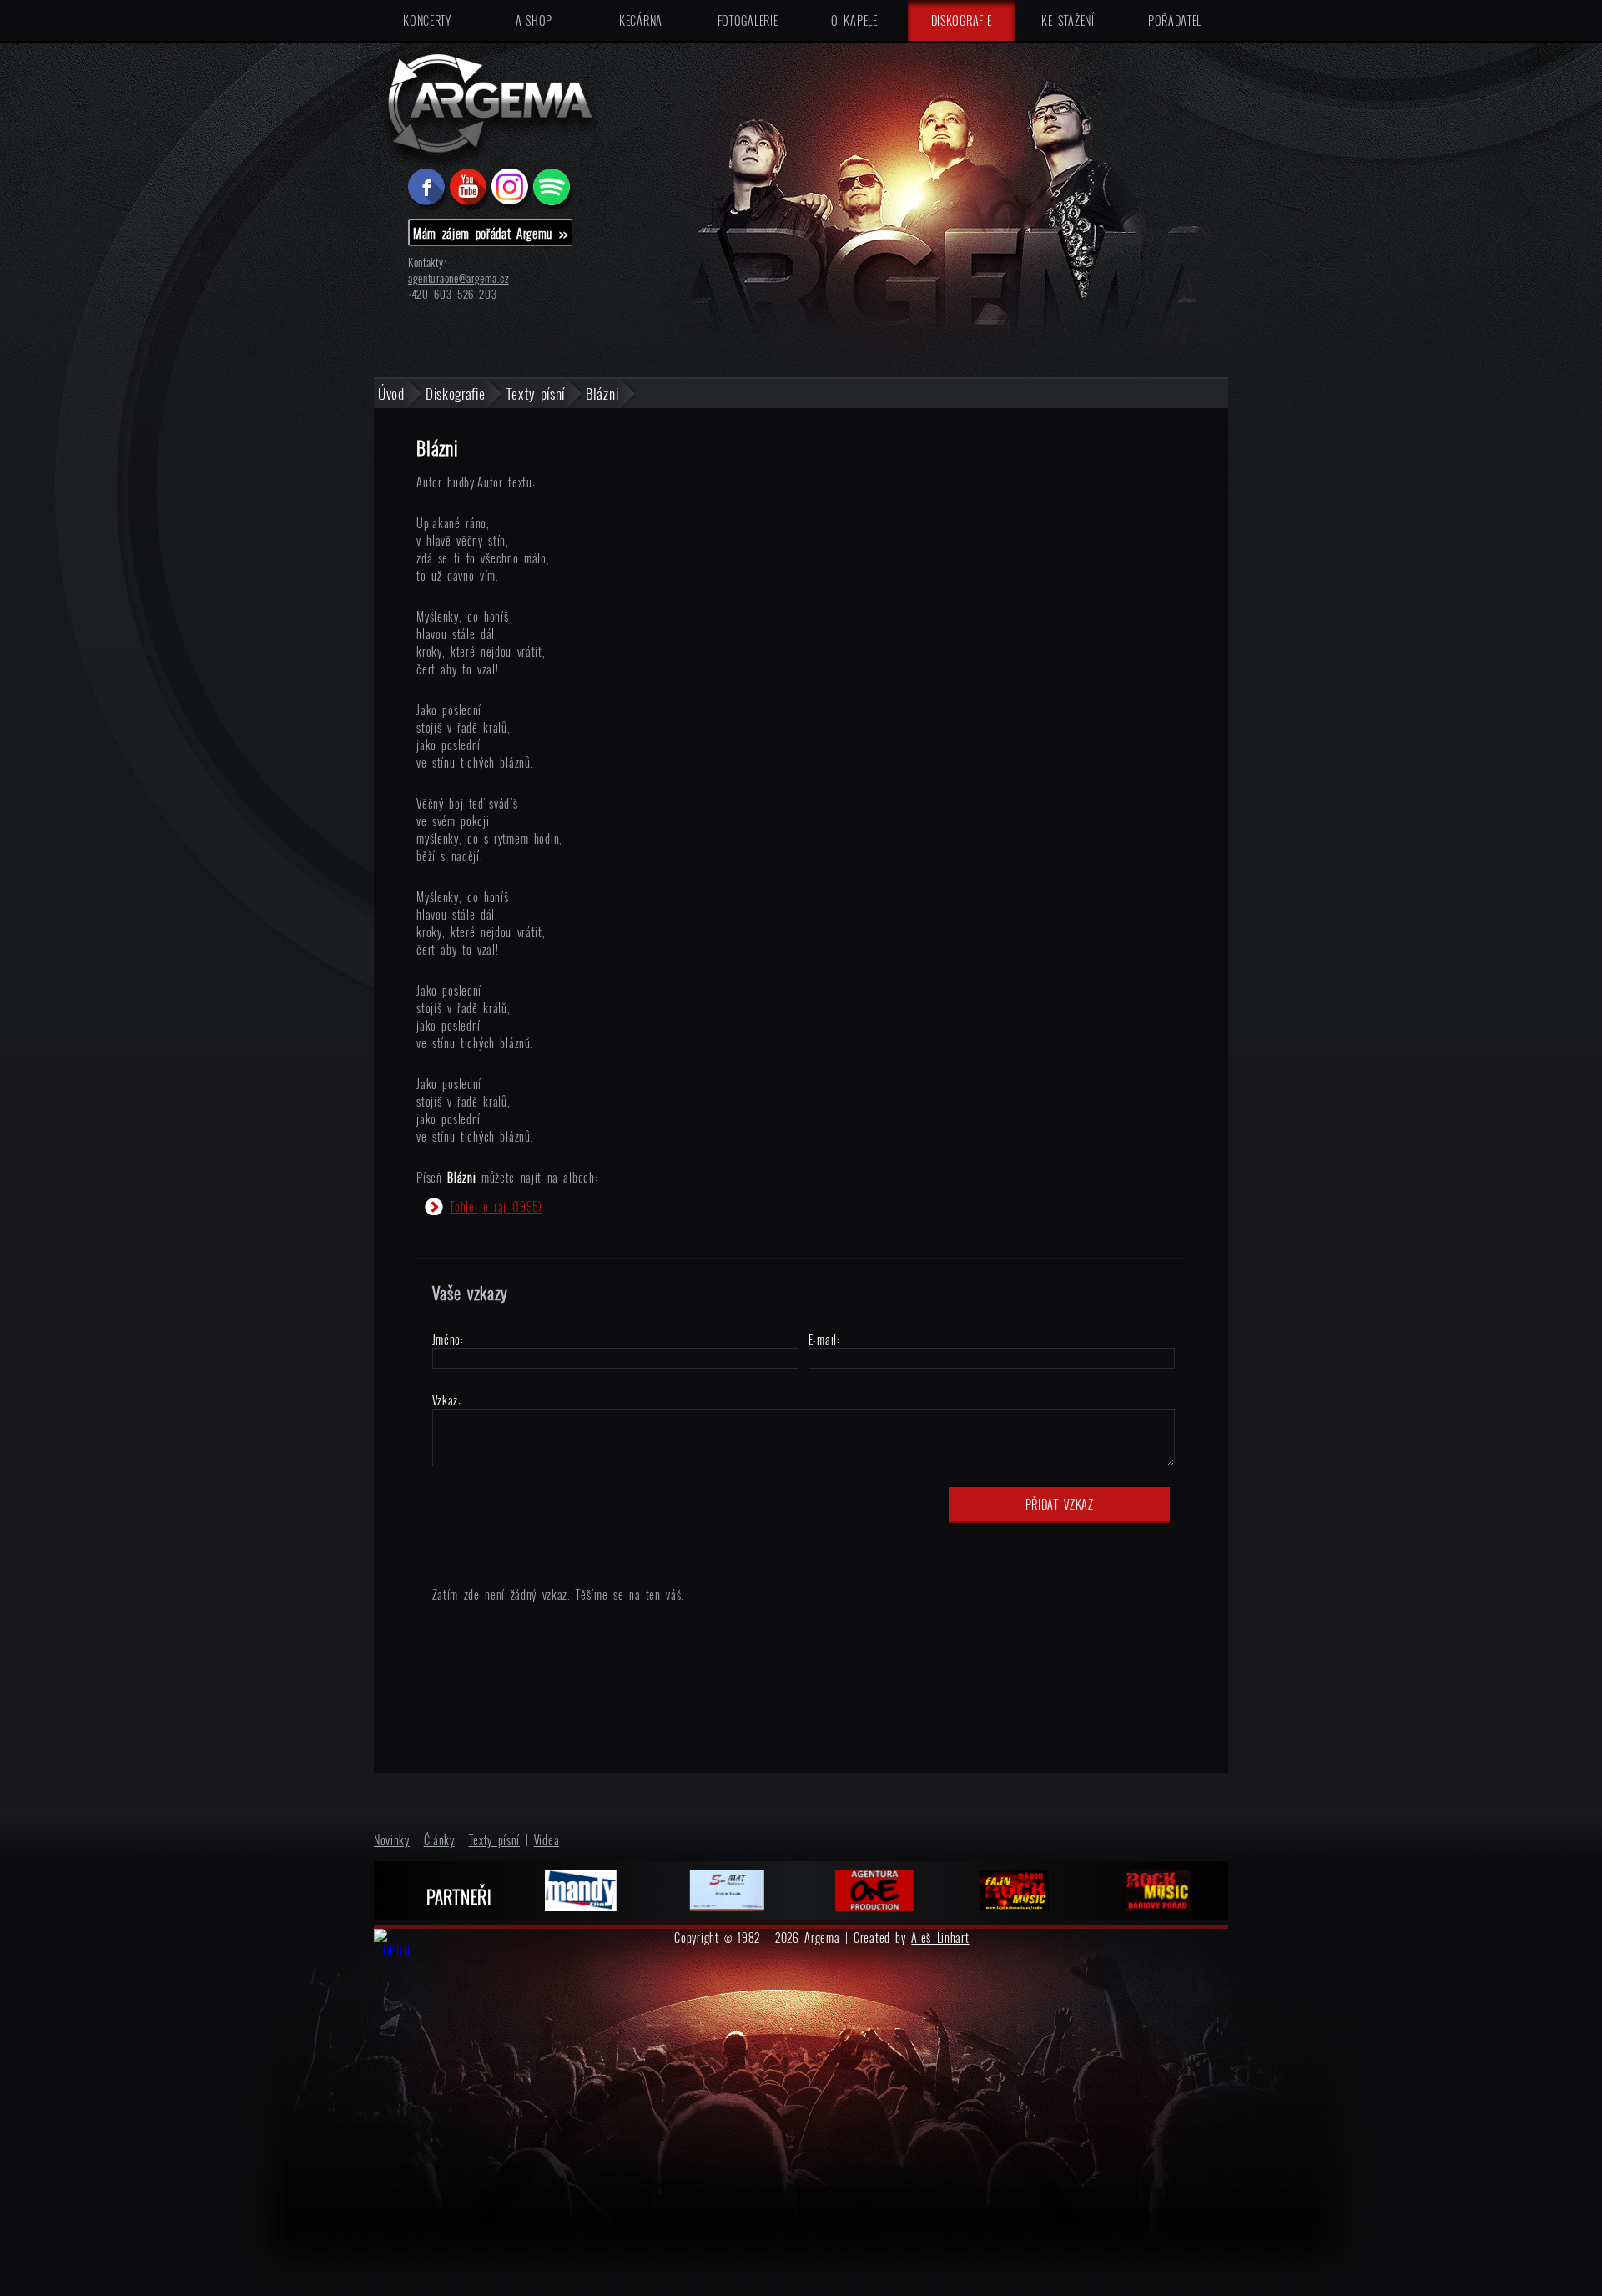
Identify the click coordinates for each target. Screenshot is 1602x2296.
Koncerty (427, 20)
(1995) (496, 1206)
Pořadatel (1175, 20)
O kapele (854, 20)
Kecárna (641, 20)
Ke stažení (1068, 20)
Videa (547, 1840)
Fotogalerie (748, 20)
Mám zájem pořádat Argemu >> (491, 233)
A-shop (534, 20)
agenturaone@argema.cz (458, 278)
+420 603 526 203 (453, 294)
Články (439, 1840)
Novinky (392, 1840)
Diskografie (962, 20)
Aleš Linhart (940, 1938)
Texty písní (495, 1840)
